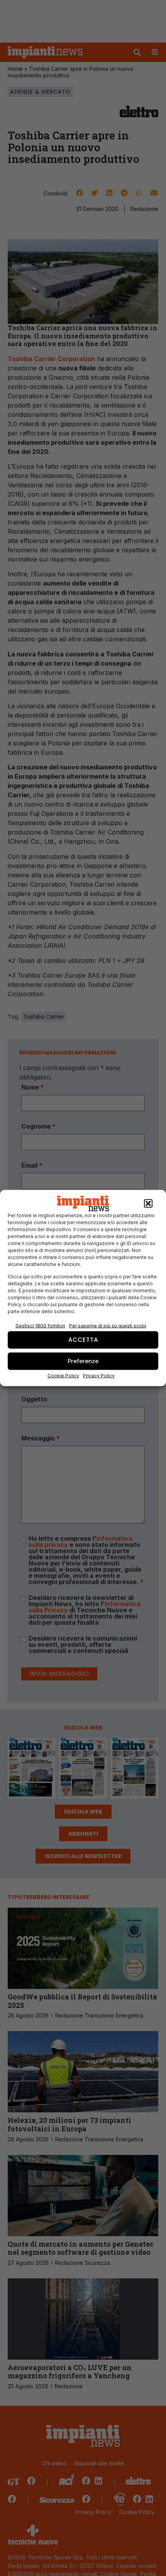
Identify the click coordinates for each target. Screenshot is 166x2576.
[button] (148, 1204)
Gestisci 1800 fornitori (40, 1325)
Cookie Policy (63, 1375)
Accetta (83, 1340)
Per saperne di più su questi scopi (108, 1325)
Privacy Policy (99, 1375)
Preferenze (83, 1361)
